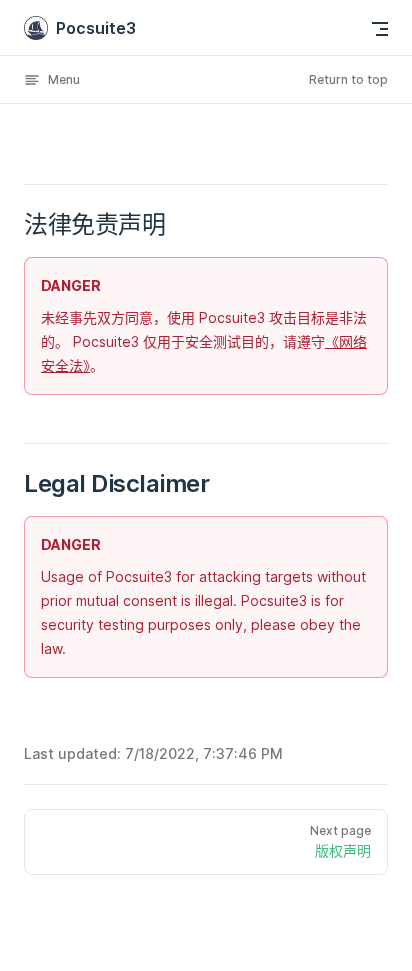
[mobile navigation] (380, 29)
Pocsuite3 (96, 28)
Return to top (348, 79)
